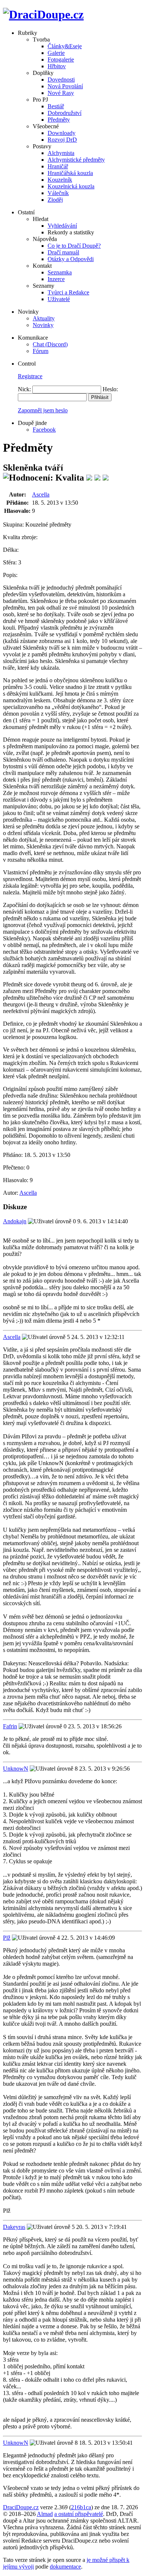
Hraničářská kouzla (70, 173)
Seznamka (60, 272)
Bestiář (56, 106)
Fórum (41, 351)
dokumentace (65, 2567)
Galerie (56, 53)
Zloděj (55, 200)
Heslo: (110, 389)
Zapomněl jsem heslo (43, 410)
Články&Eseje (65, 46)
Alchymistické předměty (76, 160)
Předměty (59, 120)
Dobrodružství (65, 113)
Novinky (43, 325)
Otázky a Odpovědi (71, 259)
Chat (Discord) (50, 344)
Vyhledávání (62, 226)
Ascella (41, 494)
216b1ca (81, 2507)
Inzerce (56, 279)
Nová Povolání (65, 86)
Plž (7, 1938)
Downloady (62, 133)
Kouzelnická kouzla (71, 186)
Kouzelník (60, 180)
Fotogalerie (61, 60)
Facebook (44, 430)
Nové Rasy (61, 93)
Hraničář (58, 166)
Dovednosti (61, 80)
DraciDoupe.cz (21, 2507)
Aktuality (44, 318)
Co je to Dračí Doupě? (74, 246)
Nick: (24, 389)
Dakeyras (14, 2227)
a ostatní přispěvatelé (79, 2514)
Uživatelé (59, 299)
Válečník (58, 193)
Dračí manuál (63, 252)
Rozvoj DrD (62, 140)
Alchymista (61, 153)
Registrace (30, 376)
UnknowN (16, 1769)
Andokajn (15, 1221)
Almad (45, 2514)
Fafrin (10, 1726)
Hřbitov (57, 66)
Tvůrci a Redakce (68, 292)
